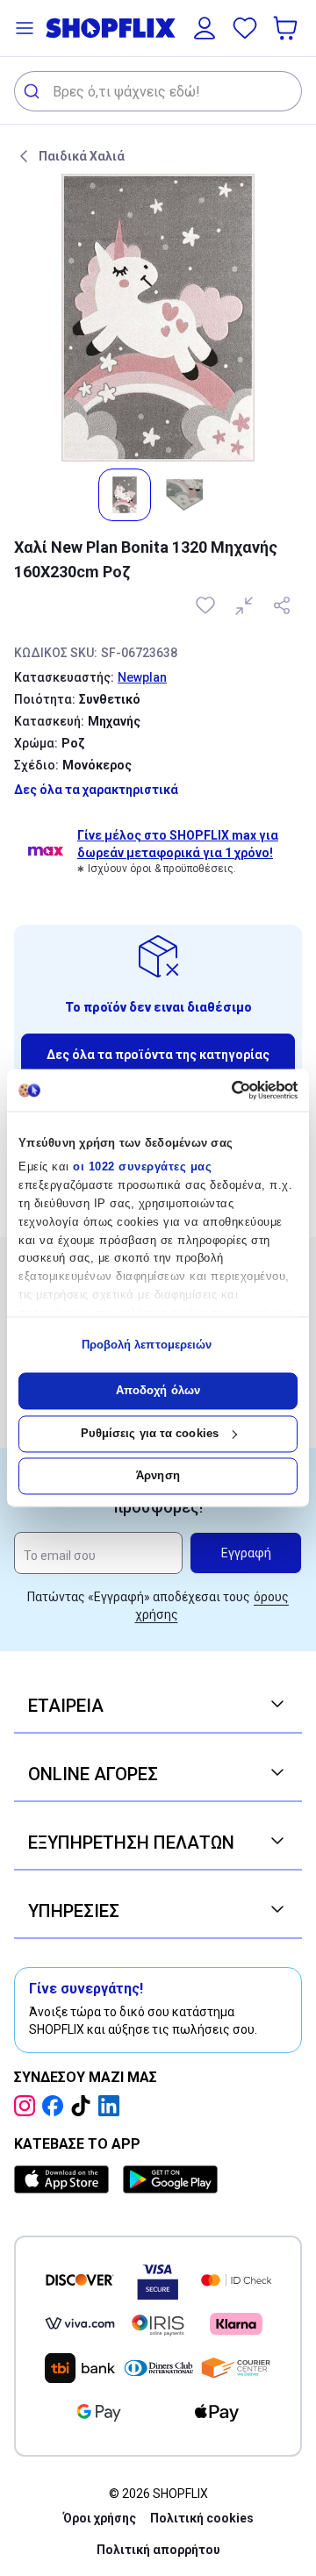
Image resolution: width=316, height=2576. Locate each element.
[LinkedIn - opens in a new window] (112, 2106)
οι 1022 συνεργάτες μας (142, 1167)
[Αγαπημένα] (245, 28)
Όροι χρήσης (100, 2518)
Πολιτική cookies (202, 2518)
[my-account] (205, 28)
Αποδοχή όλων (158, 1391)
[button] (25, 28)
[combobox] (158, 91)
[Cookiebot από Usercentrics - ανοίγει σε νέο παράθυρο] (224, 1090)
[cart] (287, 28)
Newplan (142, 677)
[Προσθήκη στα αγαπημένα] (207, 605)
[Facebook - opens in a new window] (56, 2106)
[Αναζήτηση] (34, 91)
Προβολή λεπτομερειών (147, 1345)
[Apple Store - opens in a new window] (65, 2179)
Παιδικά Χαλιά (82, 156)
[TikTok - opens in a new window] (84, 2106)
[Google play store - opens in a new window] (170, 2179)
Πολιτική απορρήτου (158, 2550)
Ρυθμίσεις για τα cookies (150, 1433)
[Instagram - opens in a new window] (28, 2106)
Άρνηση (158, 1476)
